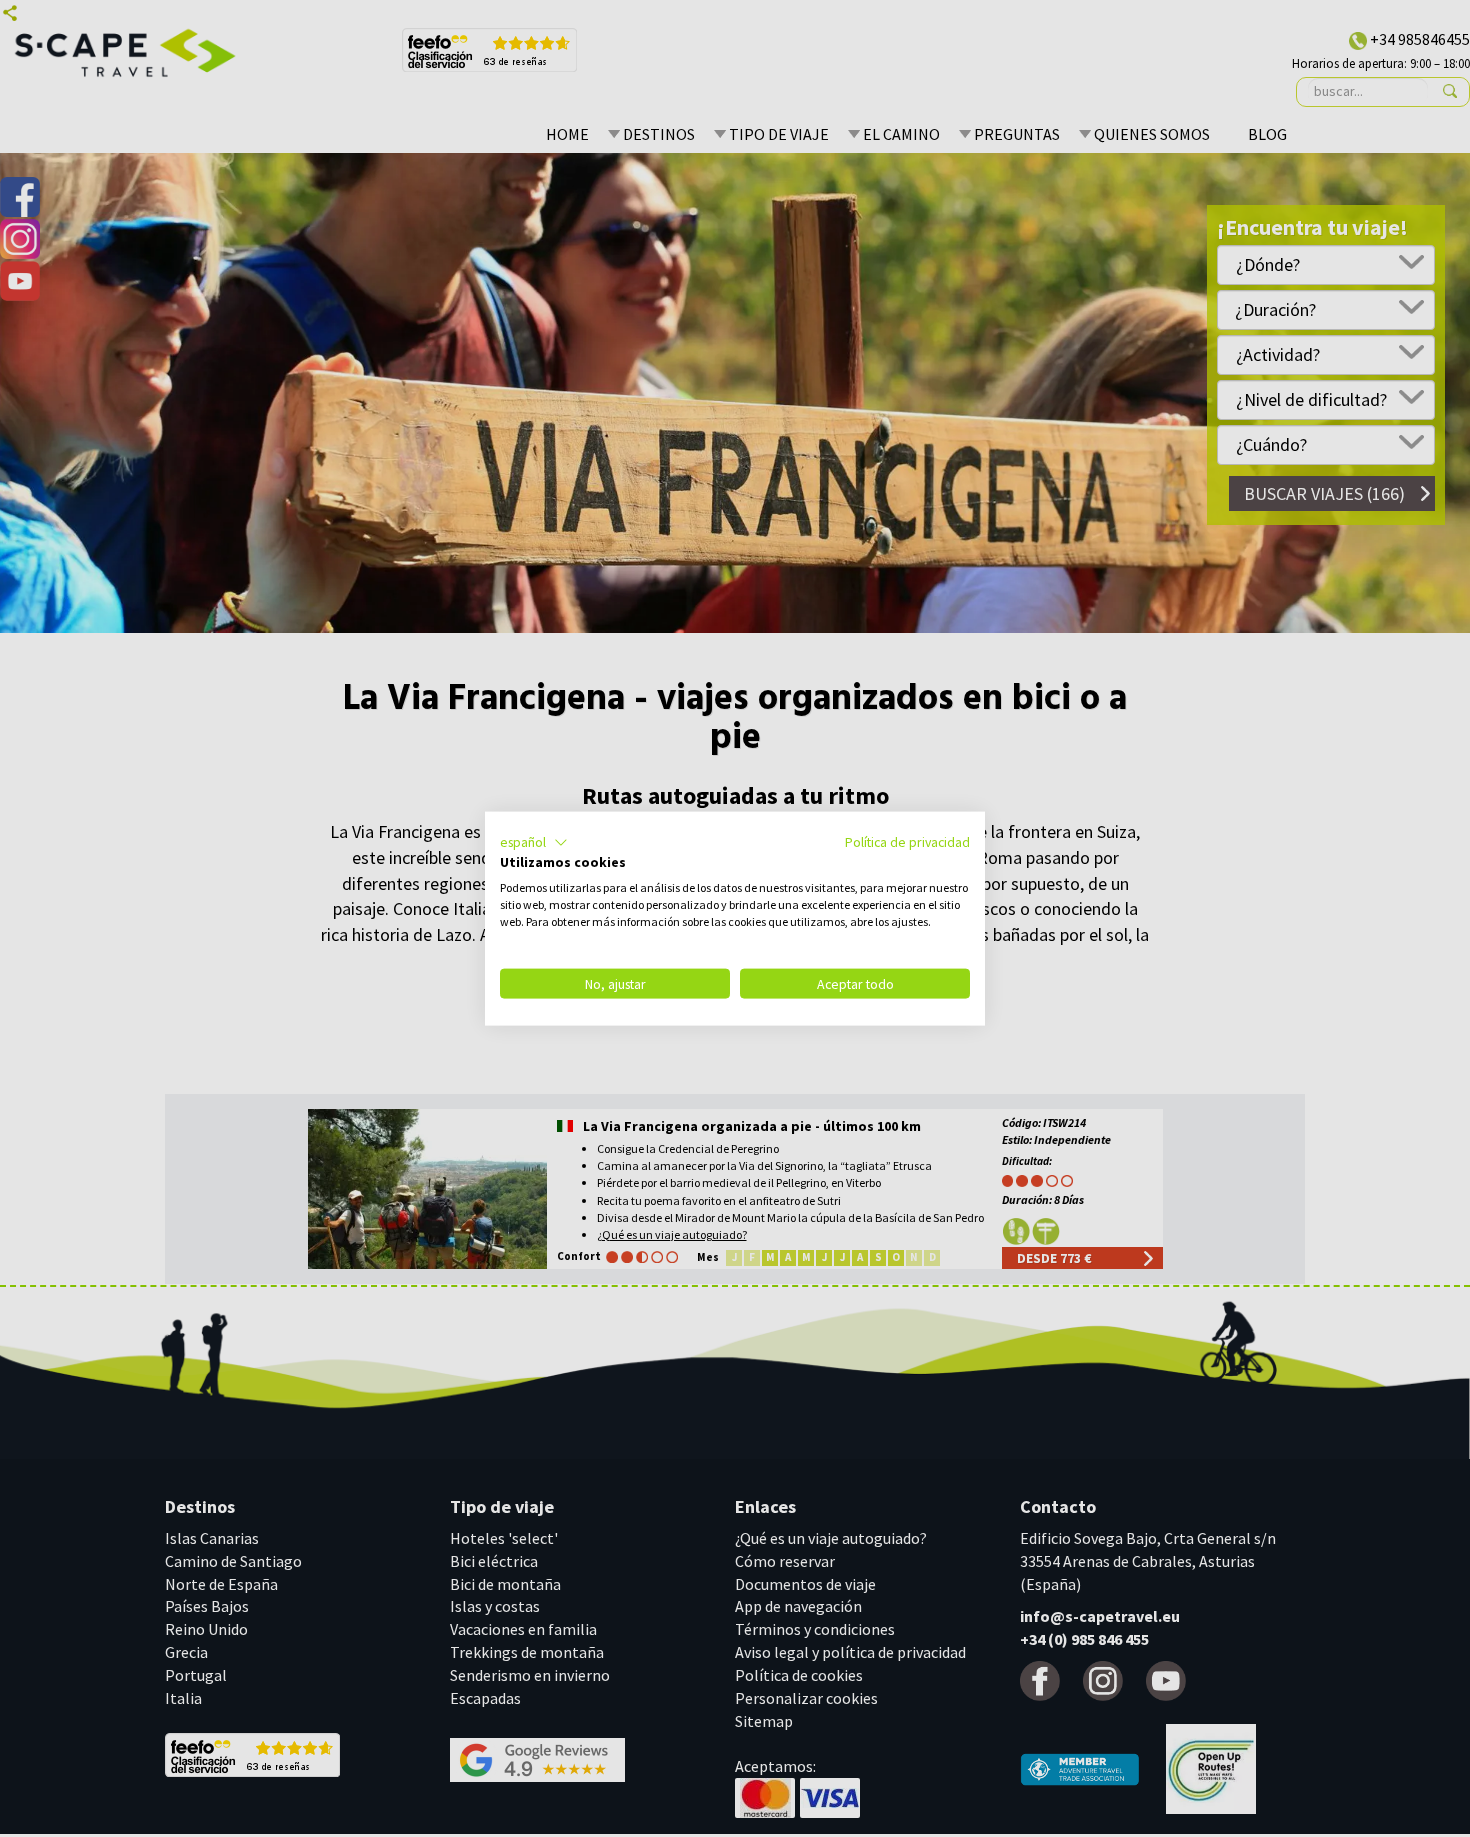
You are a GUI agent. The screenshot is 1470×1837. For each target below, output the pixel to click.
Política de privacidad (907, 841)
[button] (534, 842)
